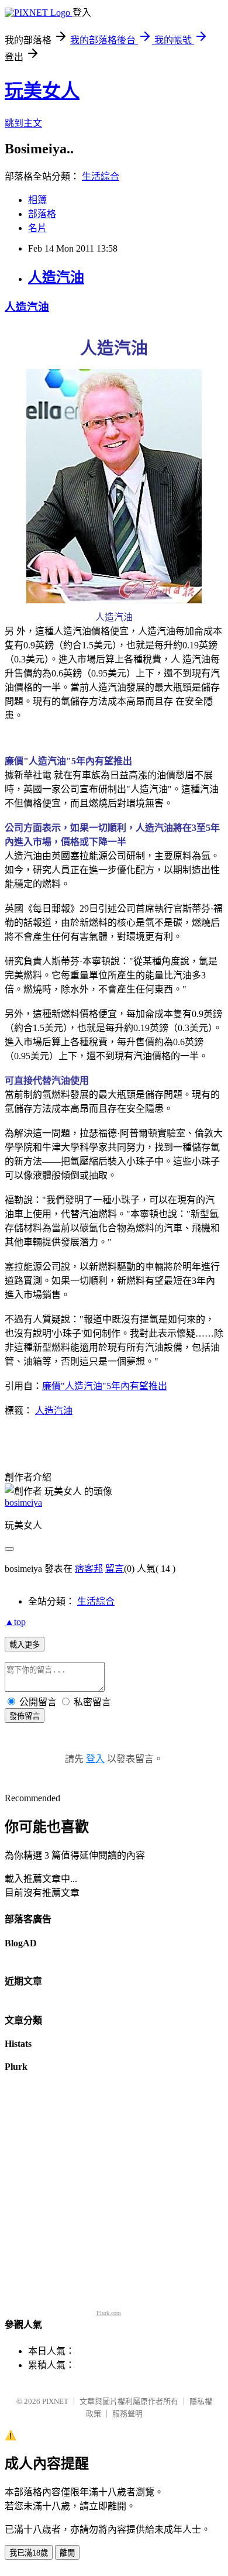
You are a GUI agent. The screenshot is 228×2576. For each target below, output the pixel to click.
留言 (115, 1569)
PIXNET (55, 2401)
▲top (15, 1622)
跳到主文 (23, 123)
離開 (67, 2553)
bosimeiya (23, 1502)
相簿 (37, 200)
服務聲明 (127, 2414)
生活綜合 (101, 176)
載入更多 (25, 1645)
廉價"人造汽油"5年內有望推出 (105, 1386)
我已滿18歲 (29, 2553)
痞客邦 (89, 1569)
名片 (37, 228)
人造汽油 (56, 277)
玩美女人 (42, 91)
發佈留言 (25, 1716)
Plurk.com (109, 2313)
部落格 (42, 214)
